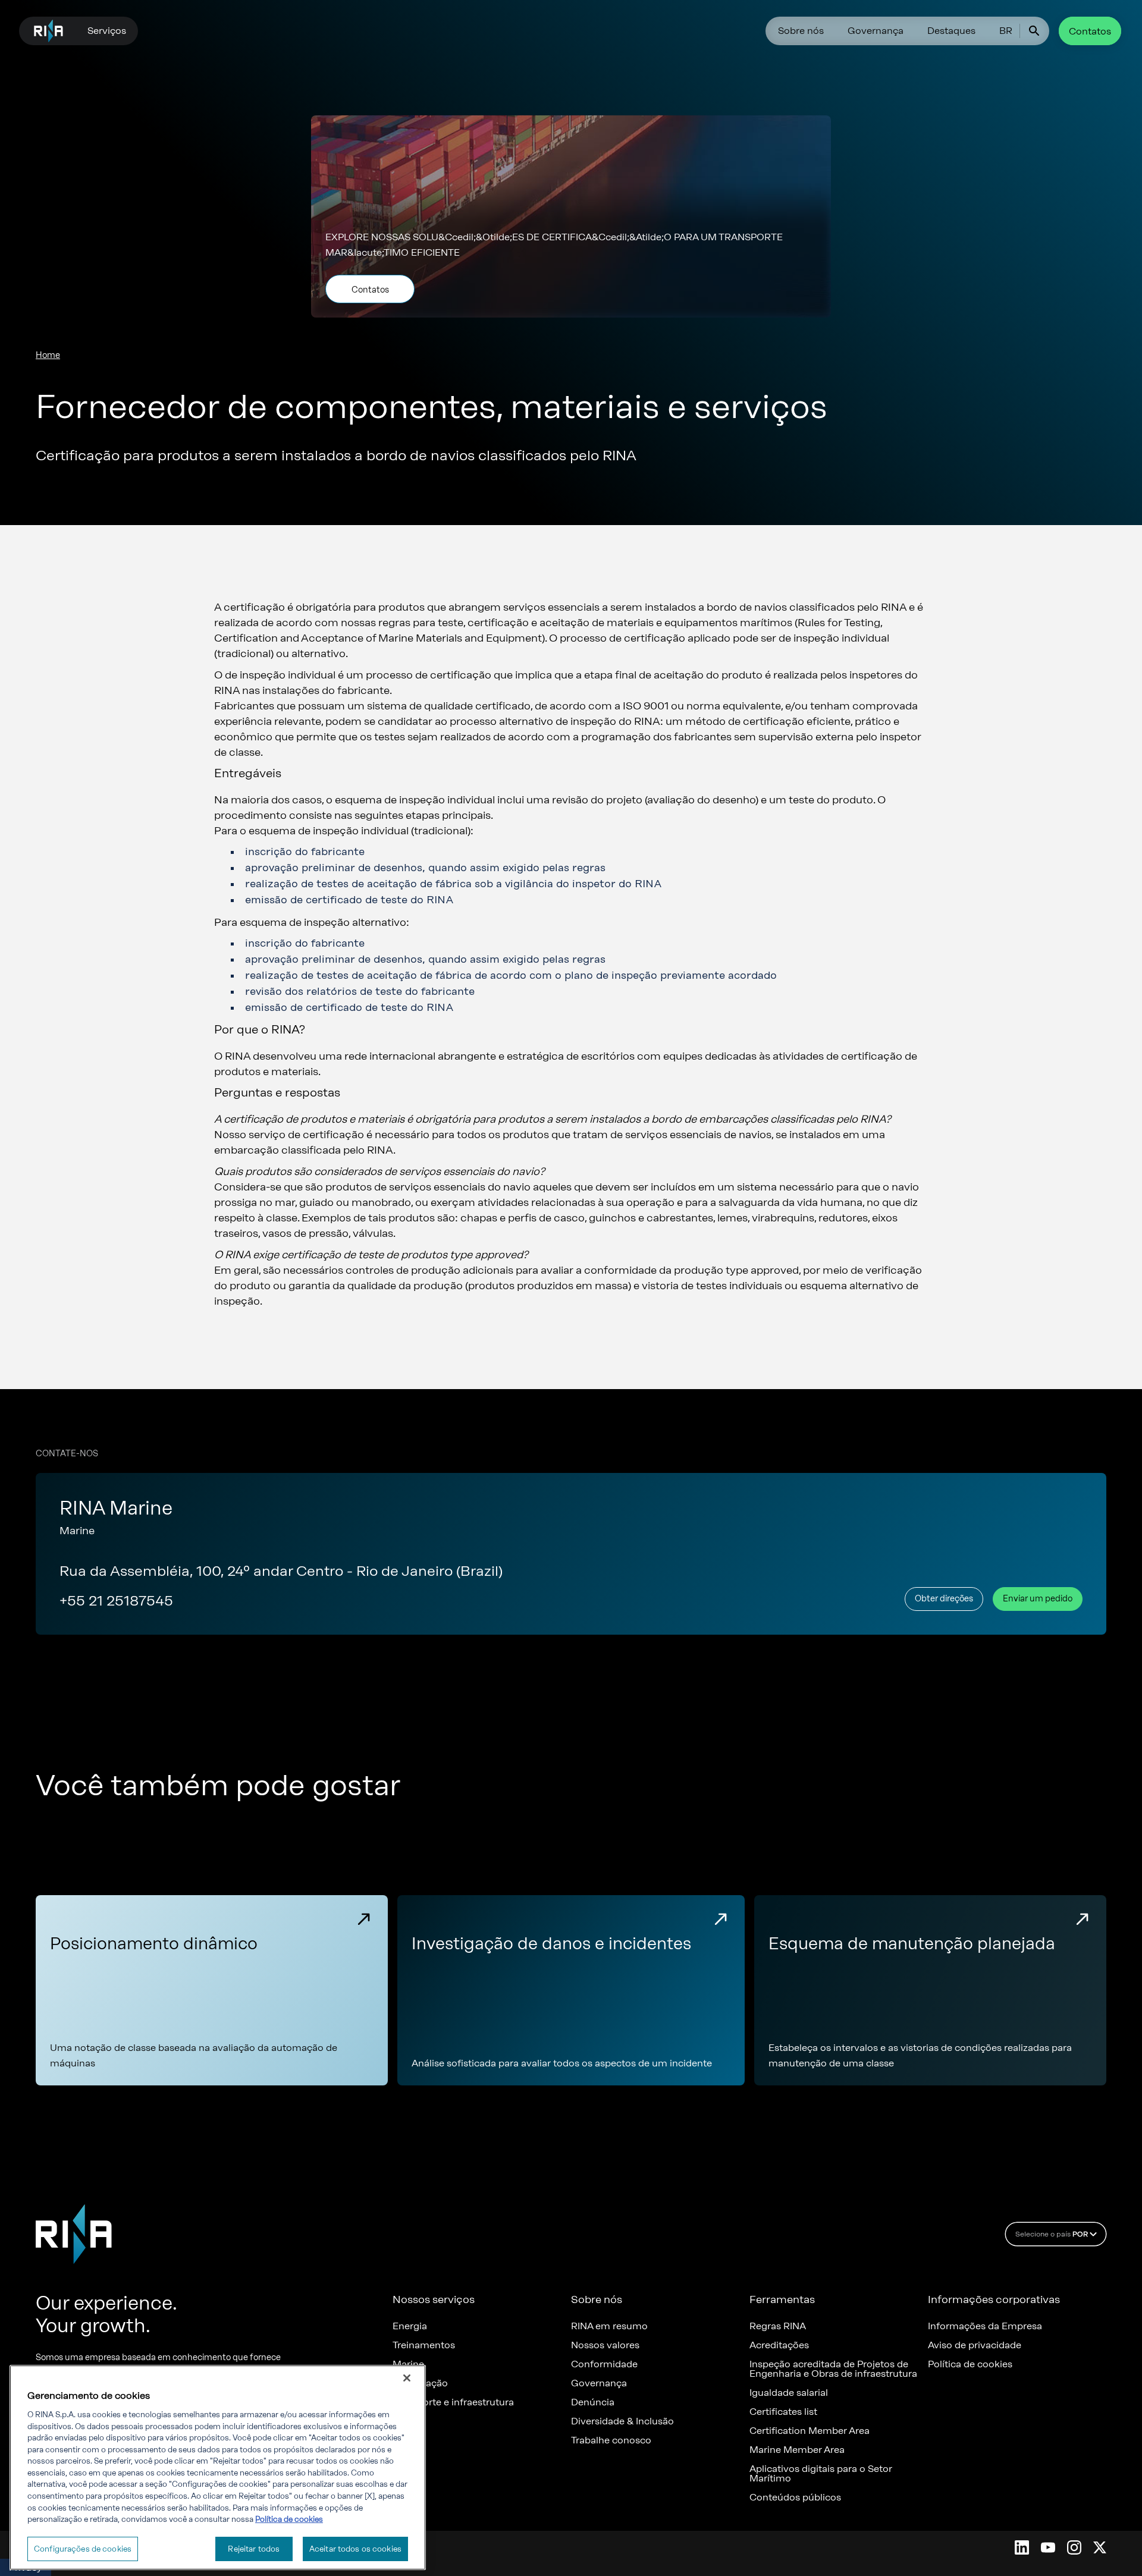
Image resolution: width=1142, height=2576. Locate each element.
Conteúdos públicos (795, 2498)
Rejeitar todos (254, 2549)
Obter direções (944, 1599)
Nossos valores (605, 2345)
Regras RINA (778, 2326)
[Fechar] (407, 2378)
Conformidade (604, 2364)
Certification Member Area (810, 2431)
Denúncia (593, 2402)
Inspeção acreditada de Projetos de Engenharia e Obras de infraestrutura (833, 2369)
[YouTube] (1048, 2547)
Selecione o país (1052, 2234)
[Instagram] (1074, 2547)
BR (1006, 31)
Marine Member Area (797, 2450)
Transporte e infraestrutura (453, 2402)
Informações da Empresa (985, 2326)
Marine (408, 2364)
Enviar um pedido (1038, 1599)
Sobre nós (801, 31)
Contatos (1090, 31)
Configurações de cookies (83, 2549)
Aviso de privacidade (975, 2345)
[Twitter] (1100, 2547)
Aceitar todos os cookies (355, 2549)
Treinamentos (424, 2345)
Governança (876, 31)
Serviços (107, 31)
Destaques (951, 31)
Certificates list (783, 2412)
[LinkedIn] (1022, 2547)
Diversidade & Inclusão (622, 2421)
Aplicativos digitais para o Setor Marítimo (821, 2474)
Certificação (420, 2383)
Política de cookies (970, 2364)
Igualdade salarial (789, 2393)
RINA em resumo (609, 2326)
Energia (410, 2326)
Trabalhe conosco (611, 2440)
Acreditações (779, 2345)
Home (48, 355)
